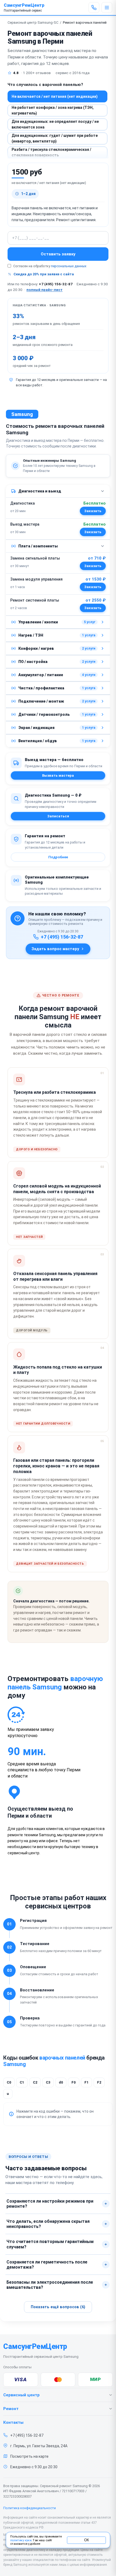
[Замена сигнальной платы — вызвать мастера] (93, 566)
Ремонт (11, 2409)
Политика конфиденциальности (30, 2508)
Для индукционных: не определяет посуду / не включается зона (55, 124)
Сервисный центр (21, 2395)
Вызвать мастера (58, 775)
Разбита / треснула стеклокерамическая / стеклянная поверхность (51, 152)
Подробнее (58, 857)
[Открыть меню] (107, 8)
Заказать (93, 511)
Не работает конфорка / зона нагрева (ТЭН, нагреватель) (53, 110)
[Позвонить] (94, 8)
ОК (86, 2540)
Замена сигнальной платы (35, 558)
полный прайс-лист (45, 290)
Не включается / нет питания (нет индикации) (55, 96)
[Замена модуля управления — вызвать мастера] (93, 587)
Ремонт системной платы (35, 600)
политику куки (21, 2540)
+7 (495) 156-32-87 (56, 284)
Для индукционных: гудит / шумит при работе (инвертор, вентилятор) (55, 138)
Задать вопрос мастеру (55, 949)
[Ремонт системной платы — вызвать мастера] (93, 608)
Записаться (58, 816)
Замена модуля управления (36, 579)
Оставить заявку (58, 254)
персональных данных (69, 266)
